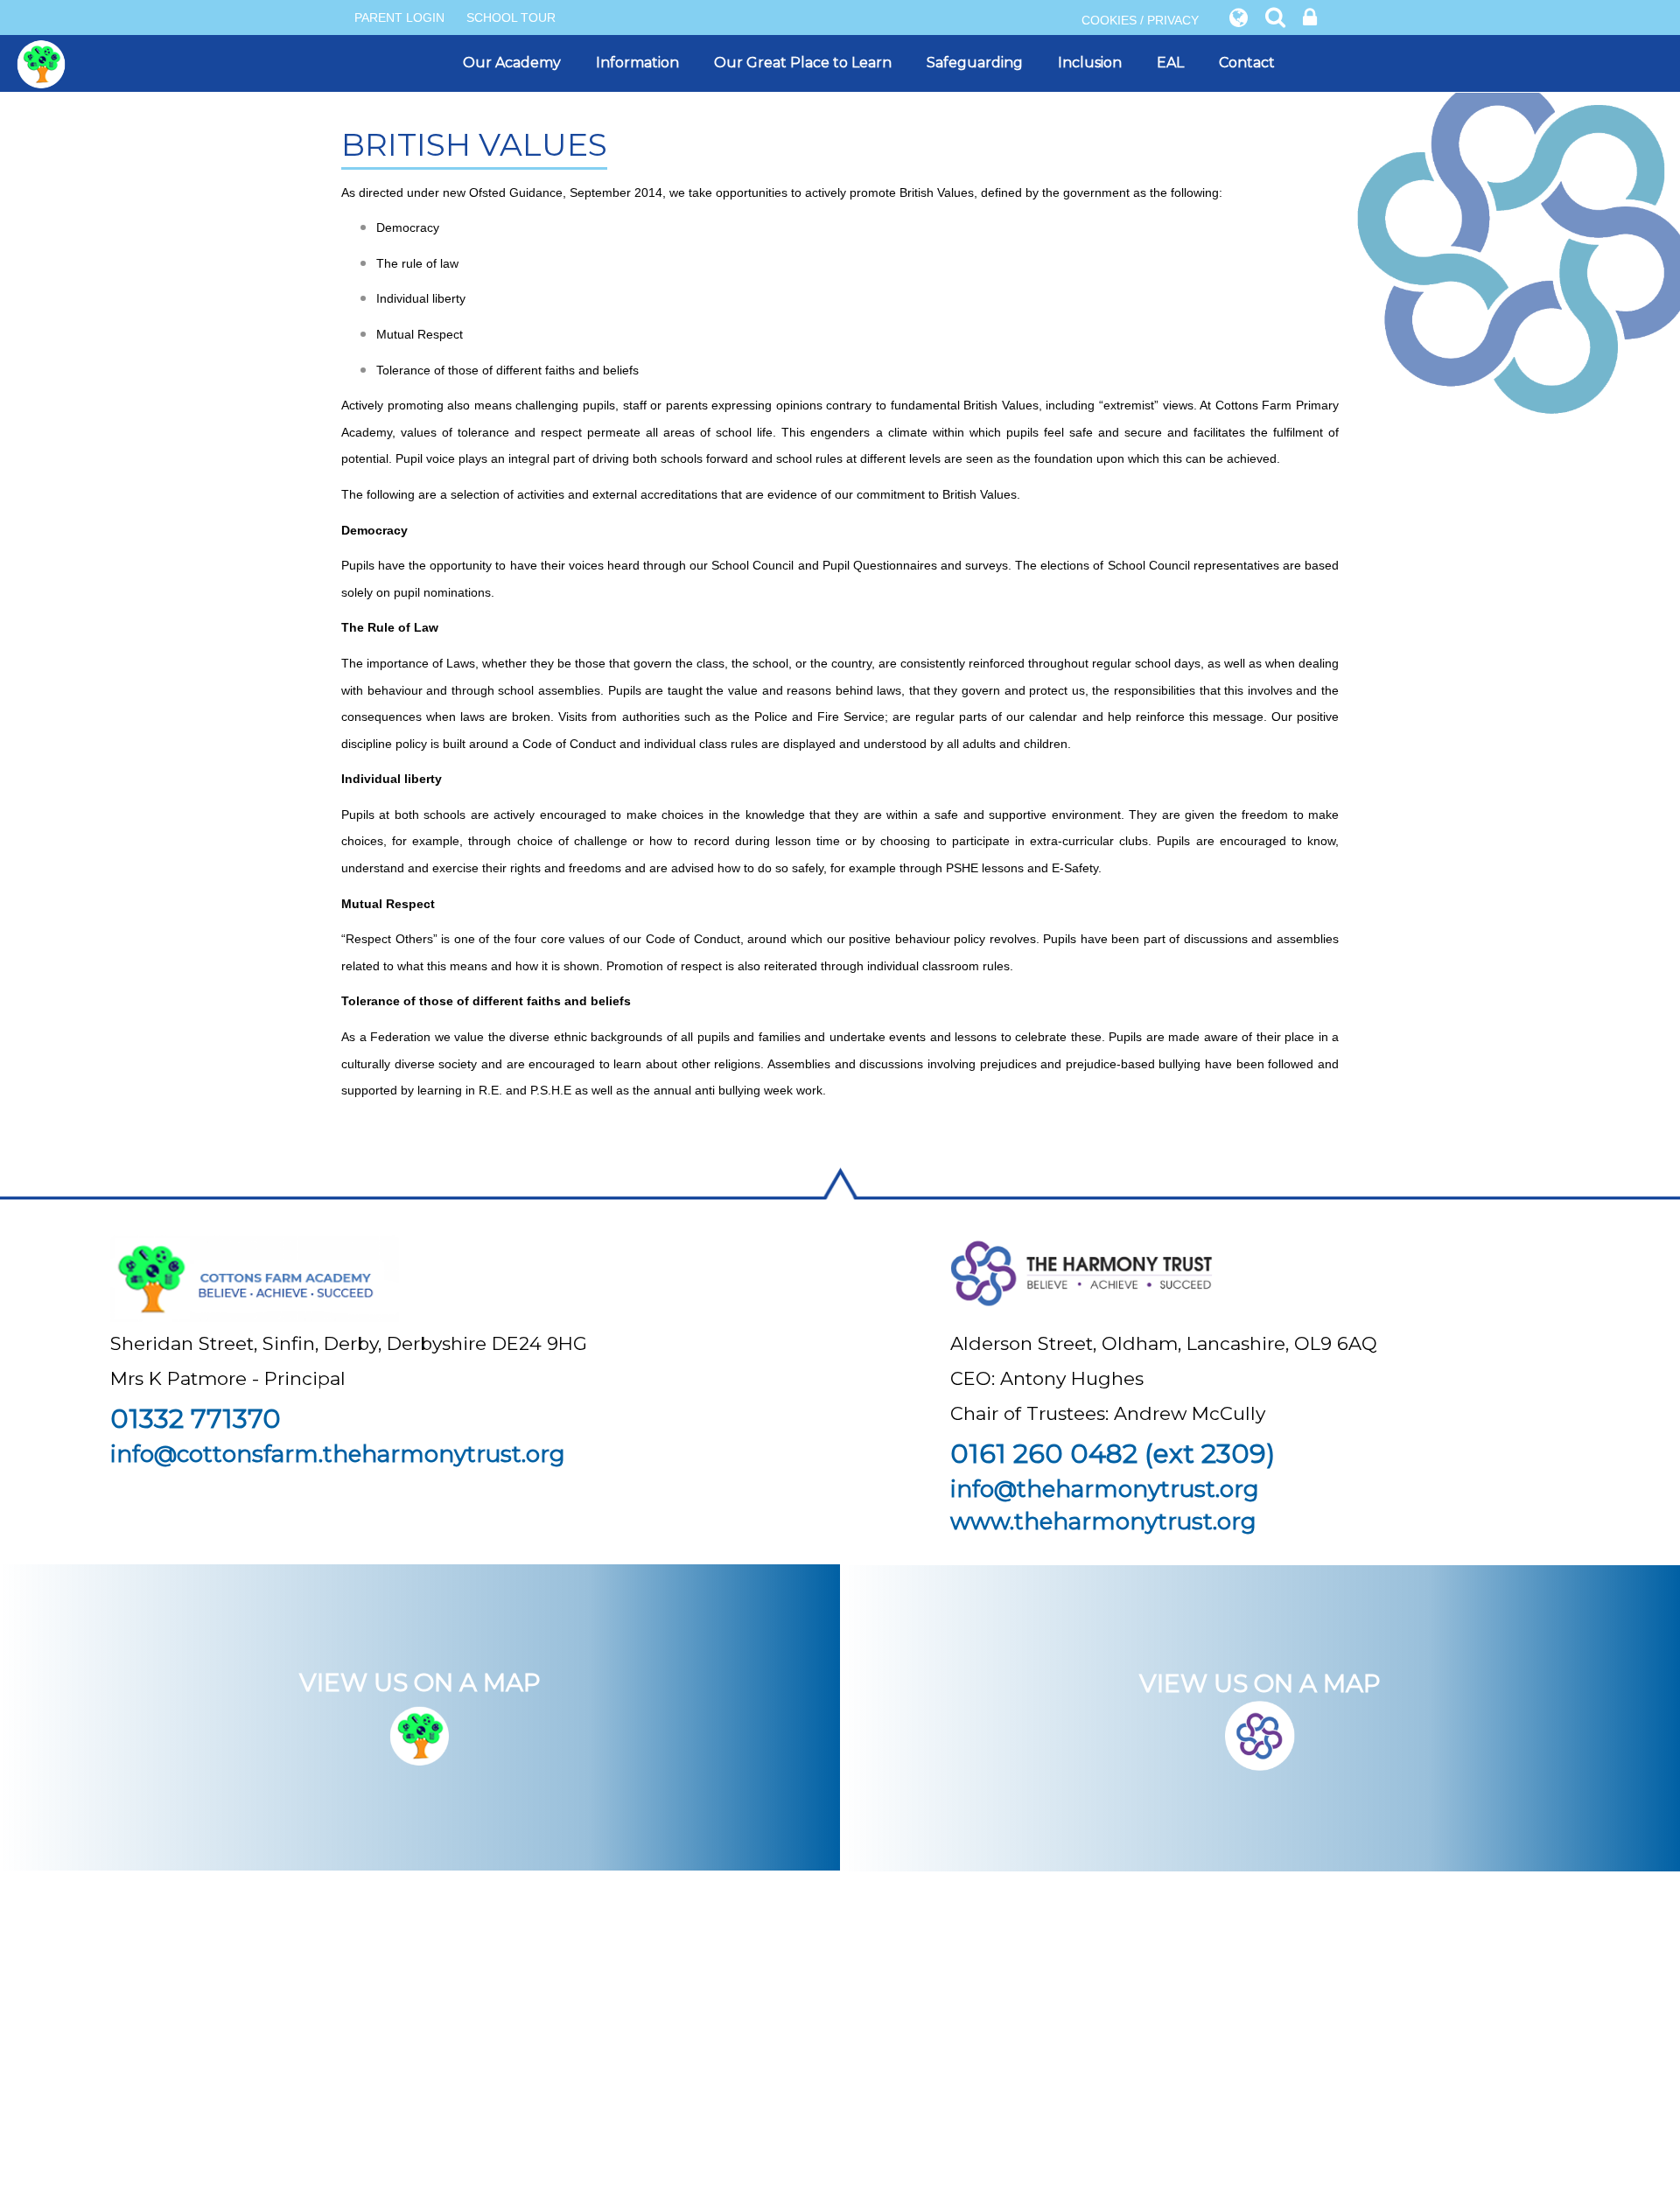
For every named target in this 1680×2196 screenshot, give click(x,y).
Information (637, 63)
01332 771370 (196, 1419)
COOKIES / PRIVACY (1140, 20)
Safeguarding (975, 63)
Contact (1247, 63)
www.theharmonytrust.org (1103, 1521)
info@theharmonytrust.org (1105, 1489)
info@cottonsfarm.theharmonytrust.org (338, 1454)
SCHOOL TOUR (511, 17)
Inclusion (1090, 63)
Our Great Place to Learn (803, 63)
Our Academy (512, 63)
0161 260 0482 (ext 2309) (1113, 1454)
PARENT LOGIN (399, 17)
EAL (1170, 63)
